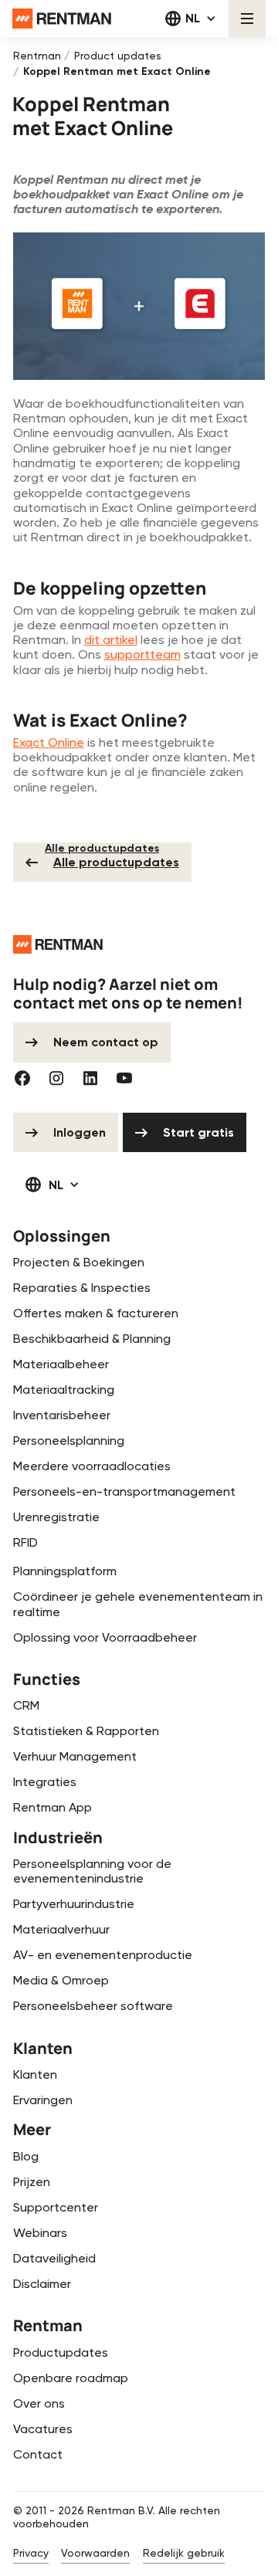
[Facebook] (22, 1078)
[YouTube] (124, 1078)
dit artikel (111, 640)
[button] (191, 19)
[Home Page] (62, 19)
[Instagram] (56, 1078)
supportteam (142, 654)
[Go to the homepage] (58, 944)
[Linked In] (90, 1078)
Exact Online (49, 742)
